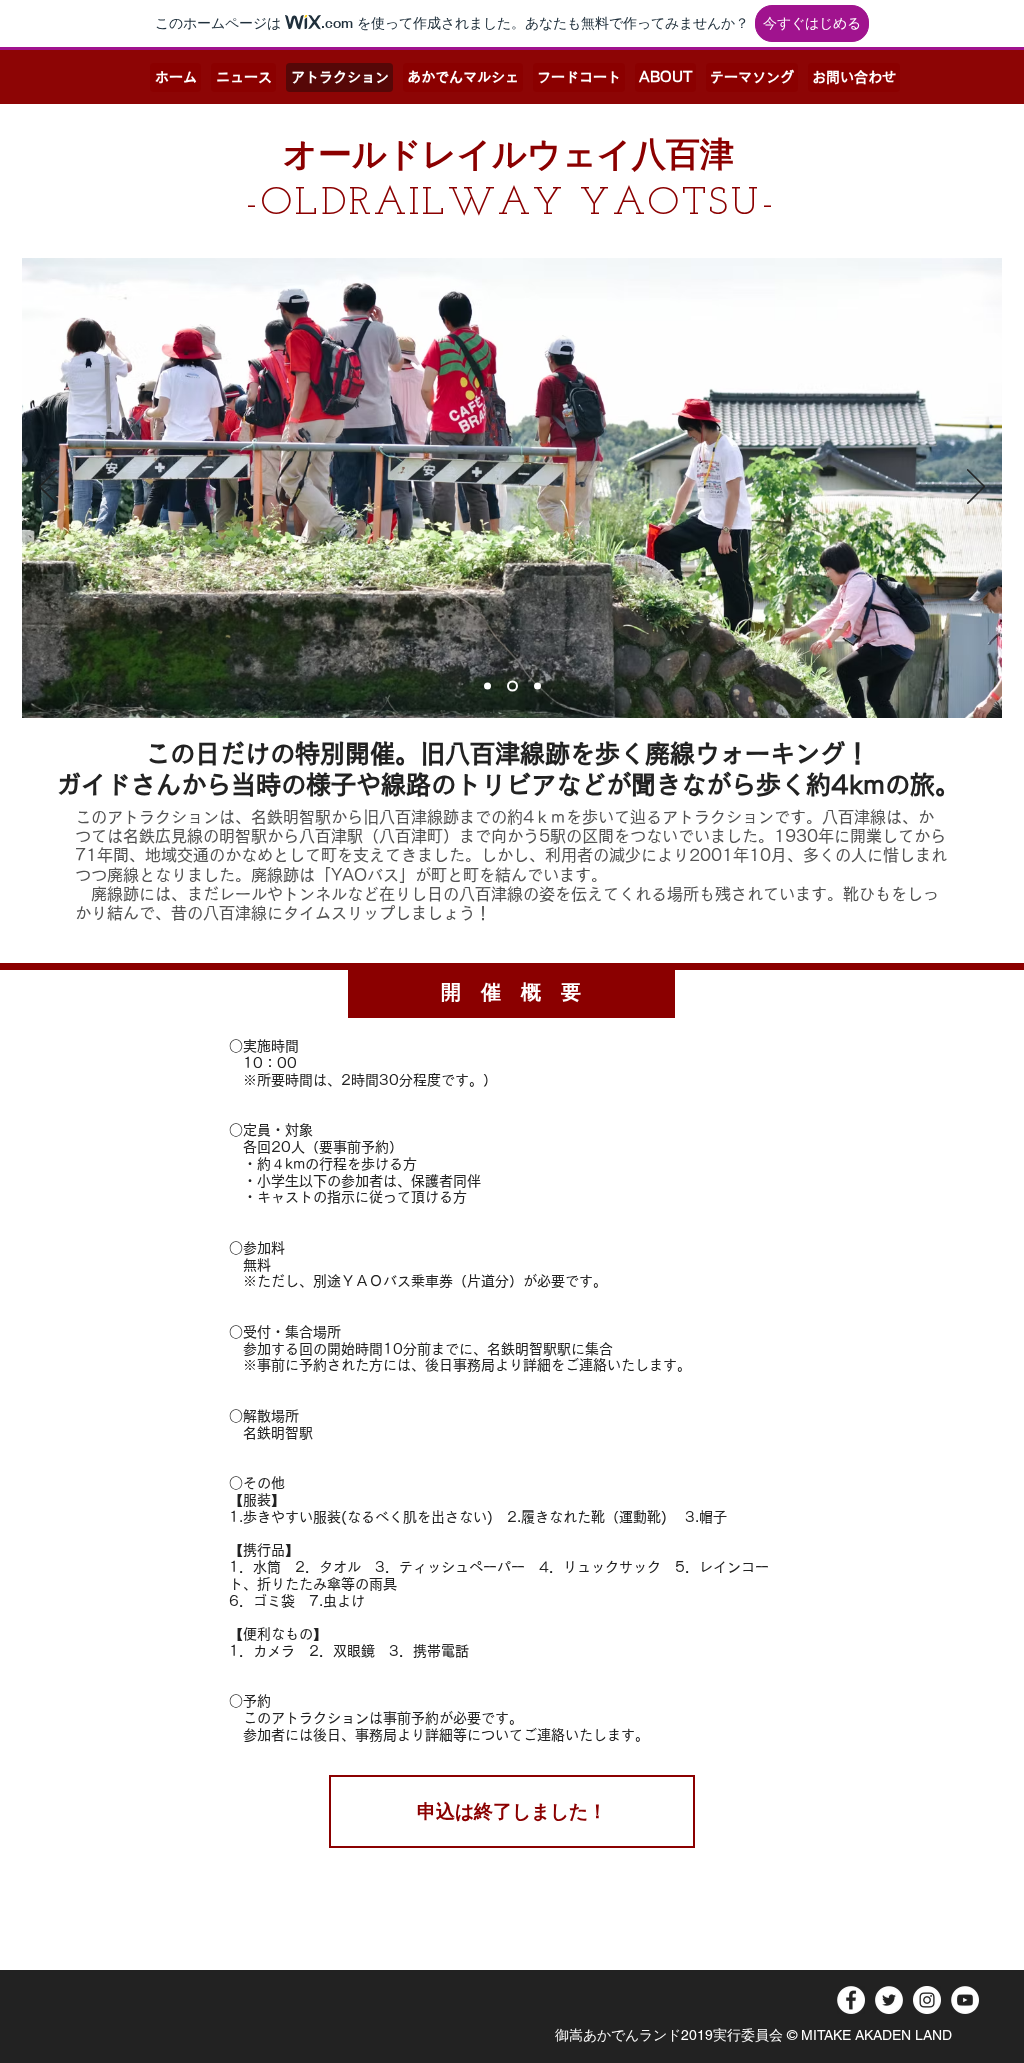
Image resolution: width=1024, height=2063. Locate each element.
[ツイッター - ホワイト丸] (889, 2000)
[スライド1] (510, 686)
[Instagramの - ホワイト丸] (927, 2000)
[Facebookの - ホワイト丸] (851, 2000)
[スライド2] (487, 686)
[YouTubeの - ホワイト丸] (965, 2000)
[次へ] (976, 488)
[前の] (48, 488)
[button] (512, 1811)
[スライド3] (535, 686)
